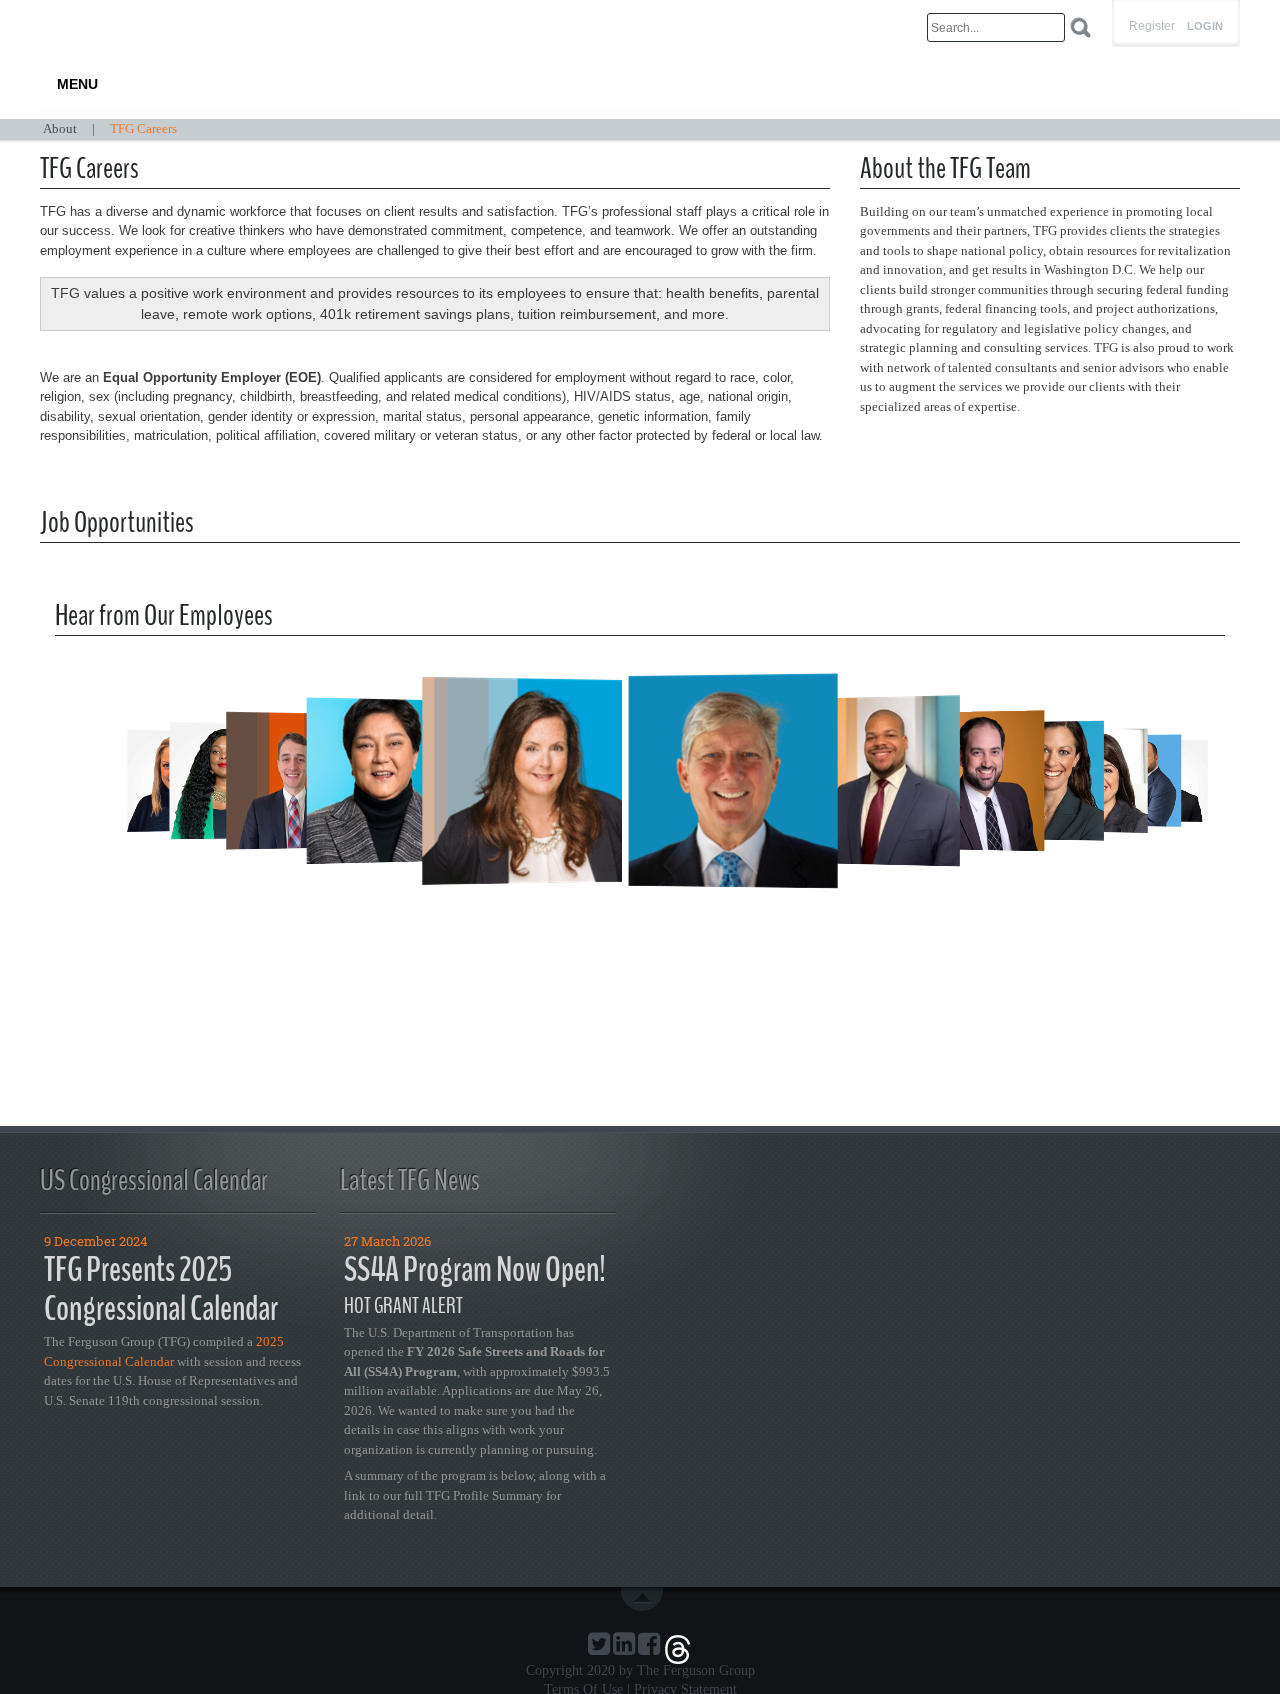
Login (1205, 26)
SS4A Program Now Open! (475, 1269)
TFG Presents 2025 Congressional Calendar (161, 1289)
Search (1080, 27)
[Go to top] (646, 1599)
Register (1152, 26)
